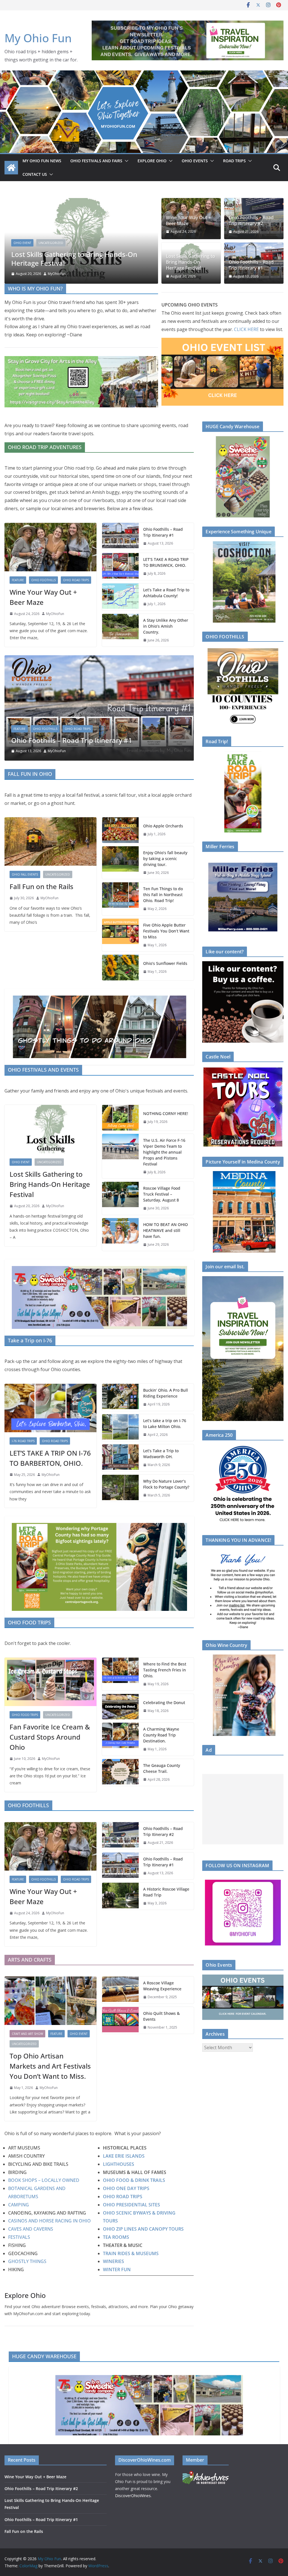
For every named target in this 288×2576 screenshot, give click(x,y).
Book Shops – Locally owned (44, 2180)
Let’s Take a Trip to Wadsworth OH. (161, 1454)
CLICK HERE (246, 329)
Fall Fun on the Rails (41, 886)
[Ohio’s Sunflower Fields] (120, 967)
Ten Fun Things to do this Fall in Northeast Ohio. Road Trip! (163, 895)
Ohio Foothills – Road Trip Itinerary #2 (251, 221)
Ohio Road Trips (78, 251)
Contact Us (35, 174)
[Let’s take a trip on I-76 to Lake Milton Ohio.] (120, 1427)
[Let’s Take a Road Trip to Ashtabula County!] (120, 597)
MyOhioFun (57, 274)
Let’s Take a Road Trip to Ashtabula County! (166, 593)
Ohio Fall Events (79, 729)
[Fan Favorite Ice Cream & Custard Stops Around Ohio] (50, 1682)
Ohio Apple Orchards (78, 740)
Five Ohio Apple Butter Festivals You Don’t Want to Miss (166, 931)
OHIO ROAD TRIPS (123, 2197)
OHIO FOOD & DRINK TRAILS (135, 2180)
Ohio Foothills (45, 251)
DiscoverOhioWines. (134, 2496)
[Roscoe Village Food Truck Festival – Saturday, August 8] (120, 1198)
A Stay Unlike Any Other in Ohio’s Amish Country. (166, 626)
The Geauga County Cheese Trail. (162, 1768)
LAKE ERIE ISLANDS (124, 2156)
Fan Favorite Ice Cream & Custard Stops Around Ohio (50, 1737)
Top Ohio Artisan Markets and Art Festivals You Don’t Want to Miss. (50, 2066)
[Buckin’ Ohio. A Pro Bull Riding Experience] (120, 1397)
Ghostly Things (28, 2261)
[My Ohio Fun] (144, 74)
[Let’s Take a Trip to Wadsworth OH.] (120, 1458)
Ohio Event (21, 1162)
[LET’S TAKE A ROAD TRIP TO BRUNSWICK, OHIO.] (120, 567)
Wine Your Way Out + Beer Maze (188, 221)
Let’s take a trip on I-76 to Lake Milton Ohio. (165, 1423)
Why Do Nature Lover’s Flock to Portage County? (166, 1484)
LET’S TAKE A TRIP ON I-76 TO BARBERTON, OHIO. (50, 1458)
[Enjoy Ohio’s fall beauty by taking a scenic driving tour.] (120, 862)
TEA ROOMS (116, 2237)
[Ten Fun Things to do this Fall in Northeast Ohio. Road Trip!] (120, 899)
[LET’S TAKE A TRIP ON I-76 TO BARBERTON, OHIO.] (50, 1408)
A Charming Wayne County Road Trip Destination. (161, 1735)
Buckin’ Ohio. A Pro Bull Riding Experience (166, 1393)
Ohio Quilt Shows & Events (161, 2016)
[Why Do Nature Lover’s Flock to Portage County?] (120, 1488)
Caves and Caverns (31, 2229)
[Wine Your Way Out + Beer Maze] (50, 547)
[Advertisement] (243, 1809)
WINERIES (113, 2261)
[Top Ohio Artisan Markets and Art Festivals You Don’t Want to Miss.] (50, 2001)
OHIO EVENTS (195, 161)
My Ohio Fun (38, 38)
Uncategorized (58, 874)
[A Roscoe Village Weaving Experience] (120, 1990)
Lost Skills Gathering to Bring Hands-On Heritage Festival (191, 262)
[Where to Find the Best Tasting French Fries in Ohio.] (120, 1674)
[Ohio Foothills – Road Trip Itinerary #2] (120, 1836)
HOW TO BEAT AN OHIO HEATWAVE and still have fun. (166, 1230)
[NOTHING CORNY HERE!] (120, 1118)
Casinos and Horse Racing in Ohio (49, 2221)
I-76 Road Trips (23, 1441)
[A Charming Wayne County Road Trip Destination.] (120, 1739)
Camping (19, 2205)
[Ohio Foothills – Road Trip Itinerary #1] (81, 202)
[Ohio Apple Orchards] (133, 659)
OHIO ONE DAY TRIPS (126, 2188)
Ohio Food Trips (25, 1715)
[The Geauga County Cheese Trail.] (120, 1772)
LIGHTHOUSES (119, 2164)
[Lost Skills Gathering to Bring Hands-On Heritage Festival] (50, 1129)
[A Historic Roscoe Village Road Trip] (120, 1896)
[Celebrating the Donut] (120, 1706)
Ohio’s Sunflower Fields (165, 963)
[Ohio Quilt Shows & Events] (120, 2020)
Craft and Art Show (27, 2033)
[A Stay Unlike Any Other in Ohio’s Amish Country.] (120, 630)
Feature (20, 251)
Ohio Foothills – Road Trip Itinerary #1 (72, 263)
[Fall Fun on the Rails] (50, 841)
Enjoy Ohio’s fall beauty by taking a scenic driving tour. (165, 858)
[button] (125, 161)
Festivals (19, 2237)
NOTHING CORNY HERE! (166, 1113)
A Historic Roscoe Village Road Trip (166, 1892)
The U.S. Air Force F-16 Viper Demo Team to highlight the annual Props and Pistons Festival (164, 1152)
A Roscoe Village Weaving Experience (162, 1986)
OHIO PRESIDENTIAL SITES (131, 2205)
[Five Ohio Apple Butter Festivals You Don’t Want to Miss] (120, 935)
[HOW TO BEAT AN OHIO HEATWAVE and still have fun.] (120, 1234)
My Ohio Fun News (42, 161)
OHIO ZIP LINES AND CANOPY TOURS (143, 2229)
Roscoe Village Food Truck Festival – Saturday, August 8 (162, 1194)
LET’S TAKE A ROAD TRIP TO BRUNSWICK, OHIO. (166, 562)
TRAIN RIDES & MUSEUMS (131, 2253)
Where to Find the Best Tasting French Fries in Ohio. (165, 1670)
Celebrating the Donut (164, 1702)
